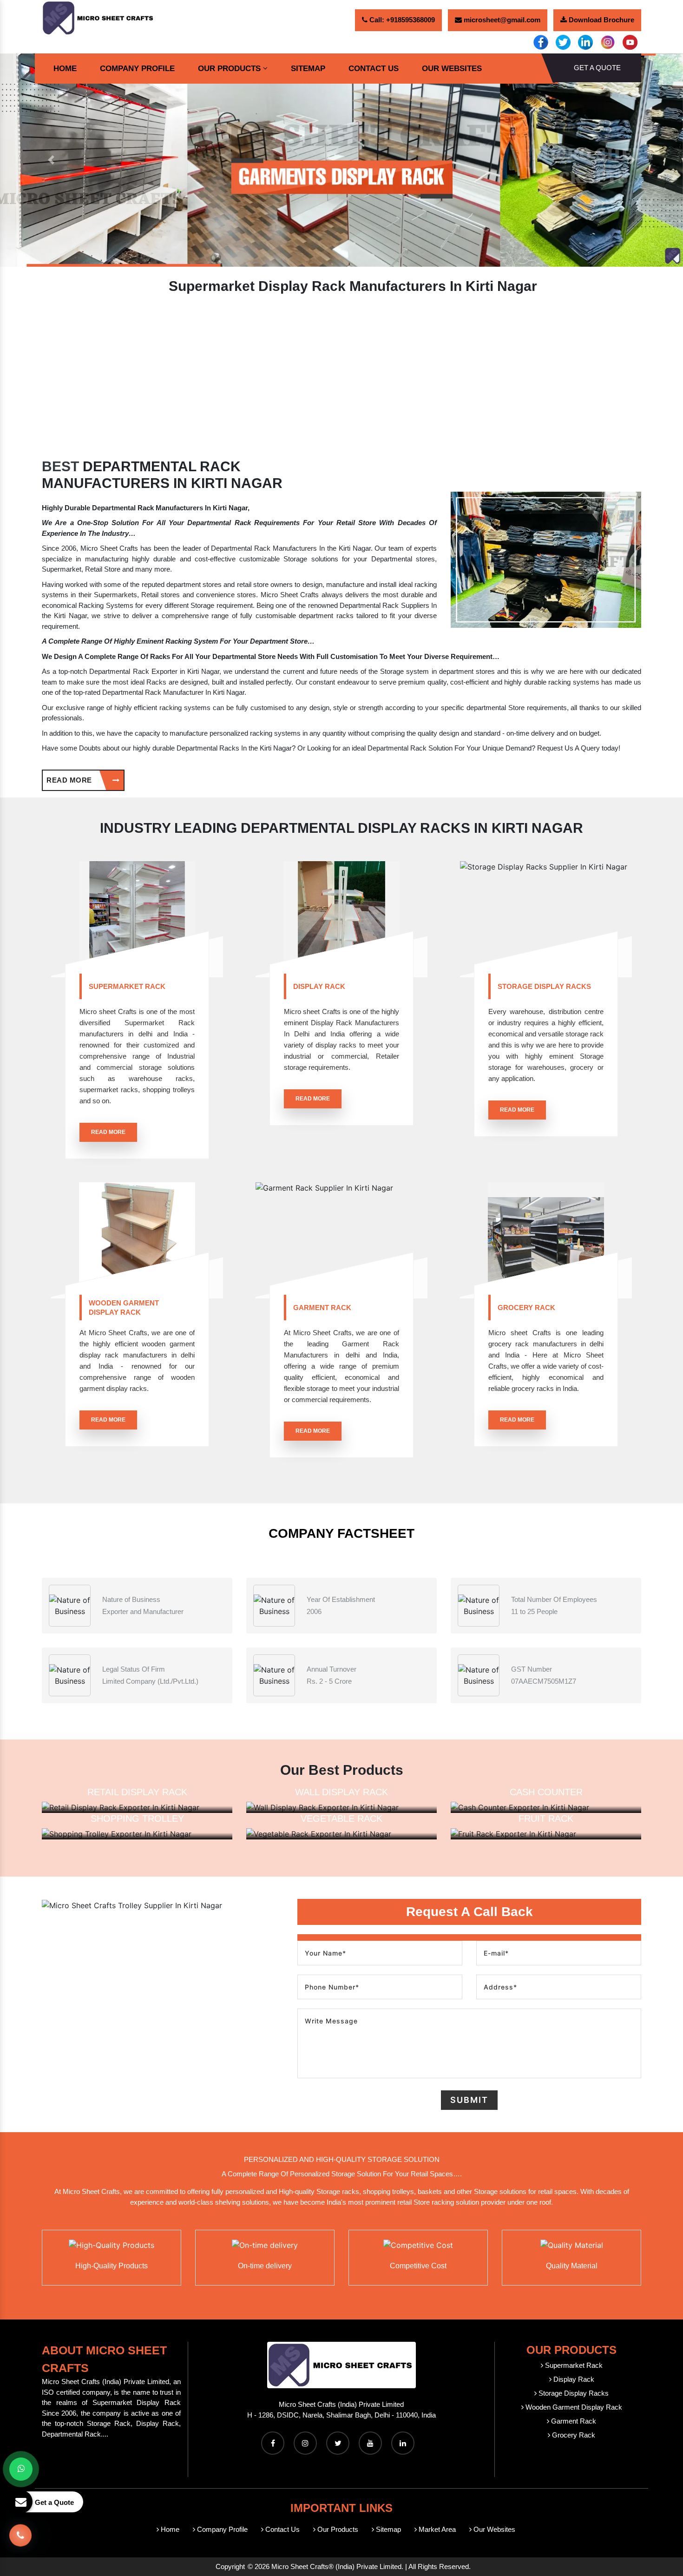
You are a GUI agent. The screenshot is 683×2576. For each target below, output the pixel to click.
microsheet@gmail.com (501, 20)
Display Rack (319, 986)
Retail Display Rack (137, 1792)
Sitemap (308, 69)
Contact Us (374, 69)
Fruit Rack (546, 1818)
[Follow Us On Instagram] (305, 2443)
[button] (51, 160)
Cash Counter (546, 1792)
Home (65, 69)
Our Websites (452, 69)
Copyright (230, 2566)
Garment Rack (322, 1308)
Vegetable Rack (341, 1818)
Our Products (229, 69)
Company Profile (137, 69)
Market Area (436, 2529)
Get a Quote (597, 68)
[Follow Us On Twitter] (338, 2443)
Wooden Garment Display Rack (124, 1308)
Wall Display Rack (341, 1792)
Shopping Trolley (137, 1818)
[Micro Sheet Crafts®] (99, 17)
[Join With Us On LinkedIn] (403, 2443)
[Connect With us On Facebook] (273, 2443)
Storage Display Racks (544, 986)
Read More (70, 780)
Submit (469, 2100)
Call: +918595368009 (401, 20)
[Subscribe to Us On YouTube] (370, 2443)
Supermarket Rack (127, 986)
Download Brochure (601, 20)
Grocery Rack (526, 1308)
